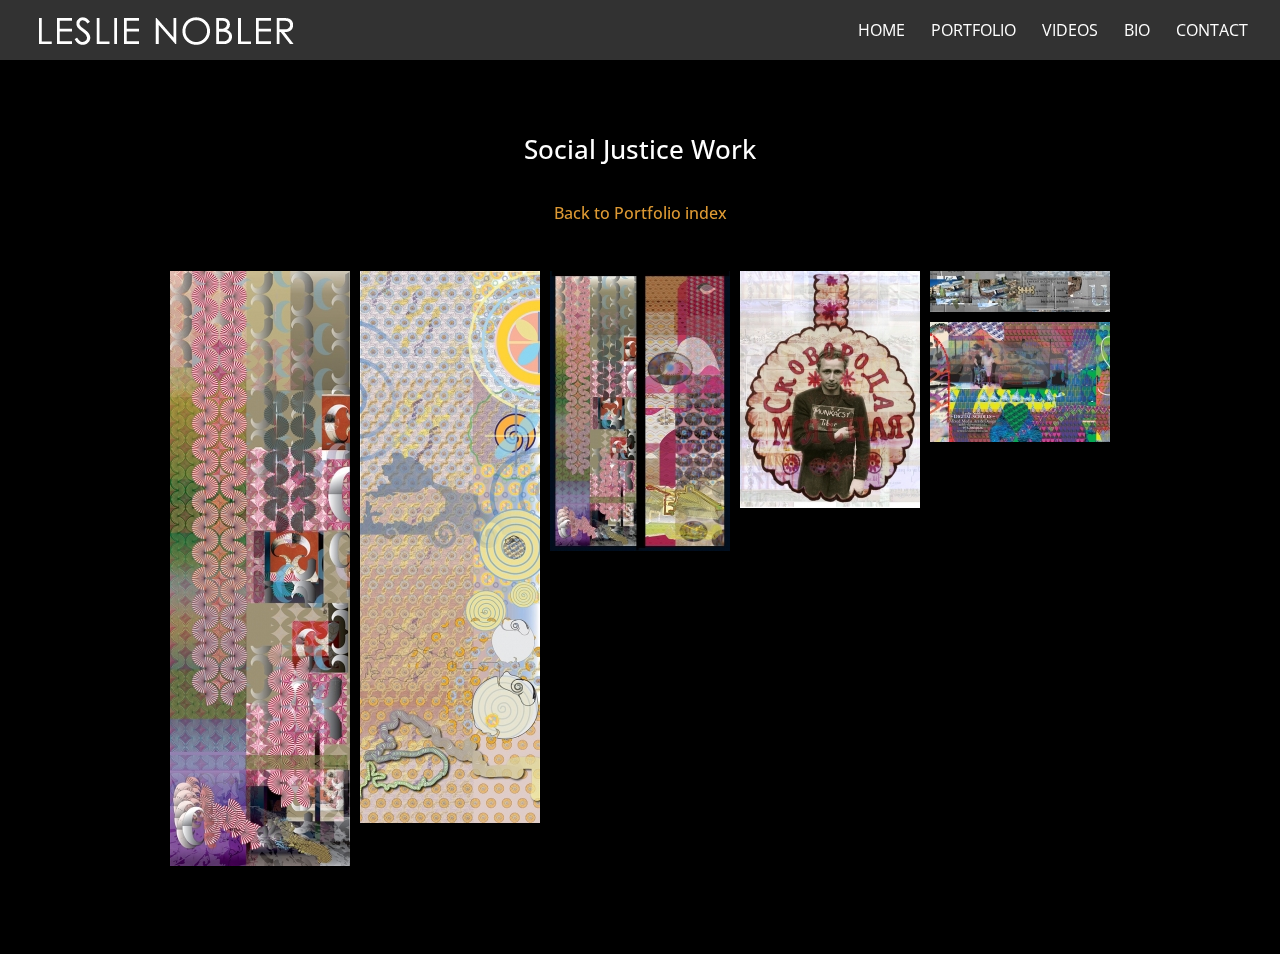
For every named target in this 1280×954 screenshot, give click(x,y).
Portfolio (973, 32)
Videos (1070, 32)
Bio (1137, 32)
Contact (1212, 32)
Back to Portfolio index (640, 213)
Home (881, 32)
